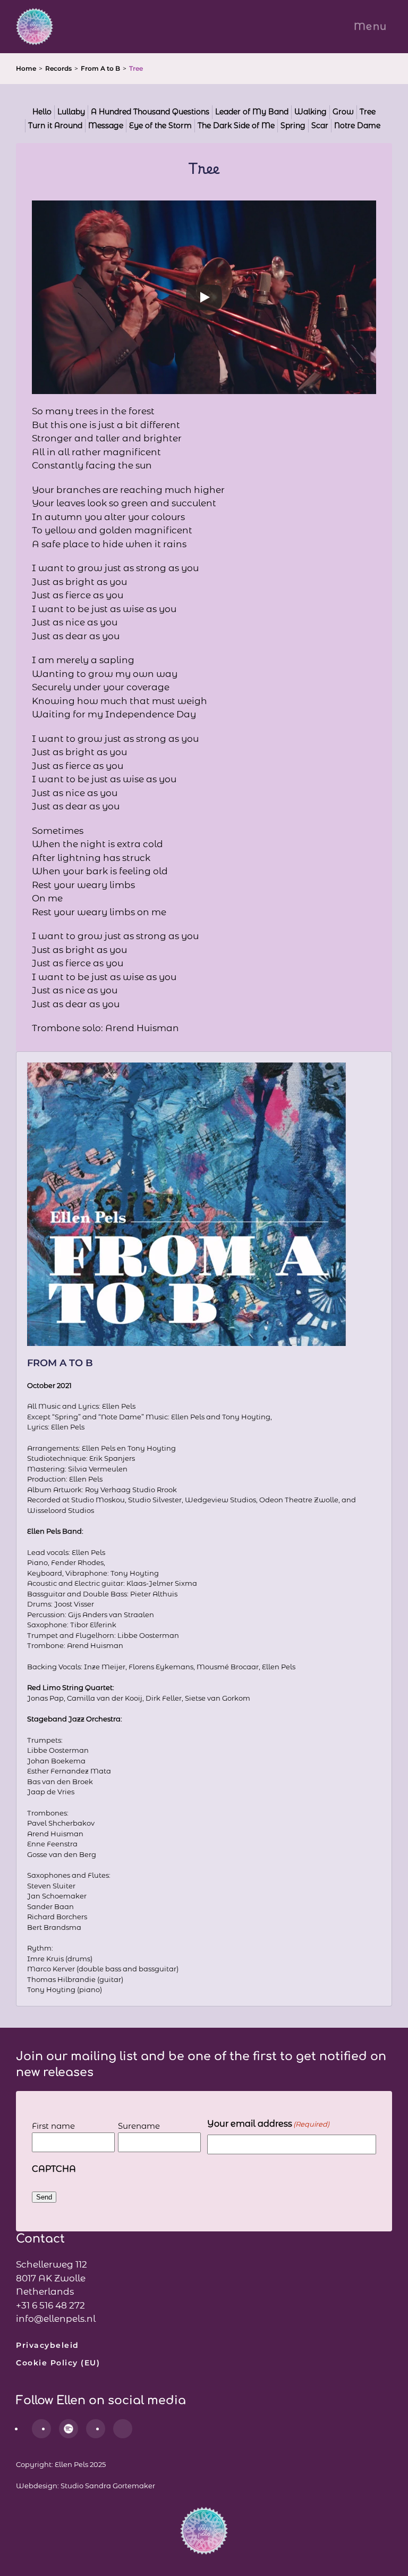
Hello (42, 112)
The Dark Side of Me (236, 126)
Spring (293, 126)
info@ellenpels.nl (56, 2319)
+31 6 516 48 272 (50, 2305)
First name (53, 2126)
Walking (311, 112)
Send (44, 2197)
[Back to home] (35, 27)
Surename (139, 2126)
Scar (320, 126)
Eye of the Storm (160, 126)
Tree (368, 112)
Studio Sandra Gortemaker (108, 2486)
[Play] (204, 297)
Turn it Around (55, 126)
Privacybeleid (48, 2345)
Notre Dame (357, 126)
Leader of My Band (252, 112)
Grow (343, 112)
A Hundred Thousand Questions (150, 112)
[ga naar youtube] (123, 2429)
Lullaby (71, 112)
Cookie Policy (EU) (58, 2363)
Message (106, 126)
